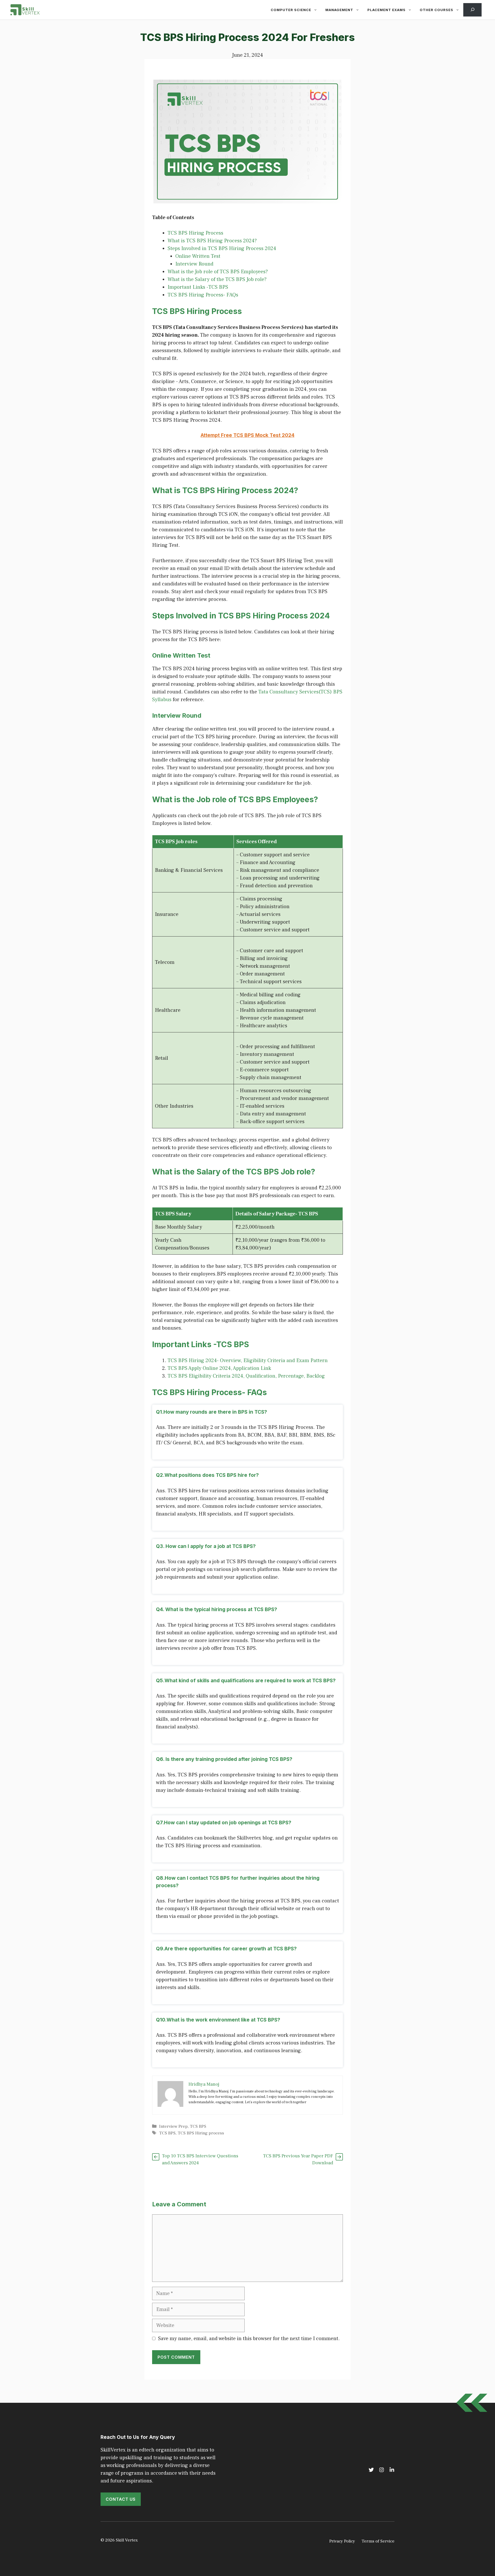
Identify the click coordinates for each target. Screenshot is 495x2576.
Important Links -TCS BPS (198, 287)
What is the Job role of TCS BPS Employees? (218, 272)
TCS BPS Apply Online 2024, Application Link (219, 1368)
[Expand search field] (472, 10)
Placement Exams (386, 10)
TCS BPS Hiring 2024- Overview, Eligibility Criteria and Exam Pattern (248, 1361)
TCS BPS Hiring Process (195, 233)
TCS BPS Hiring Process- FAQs (203, 295)
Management (339, 10)
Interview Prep (173, 2126)
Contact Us (121, 2499)
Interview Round (194, 264)
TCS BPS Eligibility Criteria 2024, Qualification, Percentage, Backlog (246, 1376)
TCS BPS (198, 2126)
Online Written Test (198, 256)
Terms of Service (378, 2541)
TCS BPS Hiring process (201, 2133)
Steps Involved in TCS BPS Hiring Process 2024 (222, 249)
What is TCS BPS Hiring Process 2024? (212, 241)
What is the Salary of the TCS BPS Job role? (217, 279)
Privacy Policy (342, 2541)
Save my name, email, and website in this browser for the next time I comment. (249, 2339)
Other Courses (436, 10)
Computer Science (291, 10)
